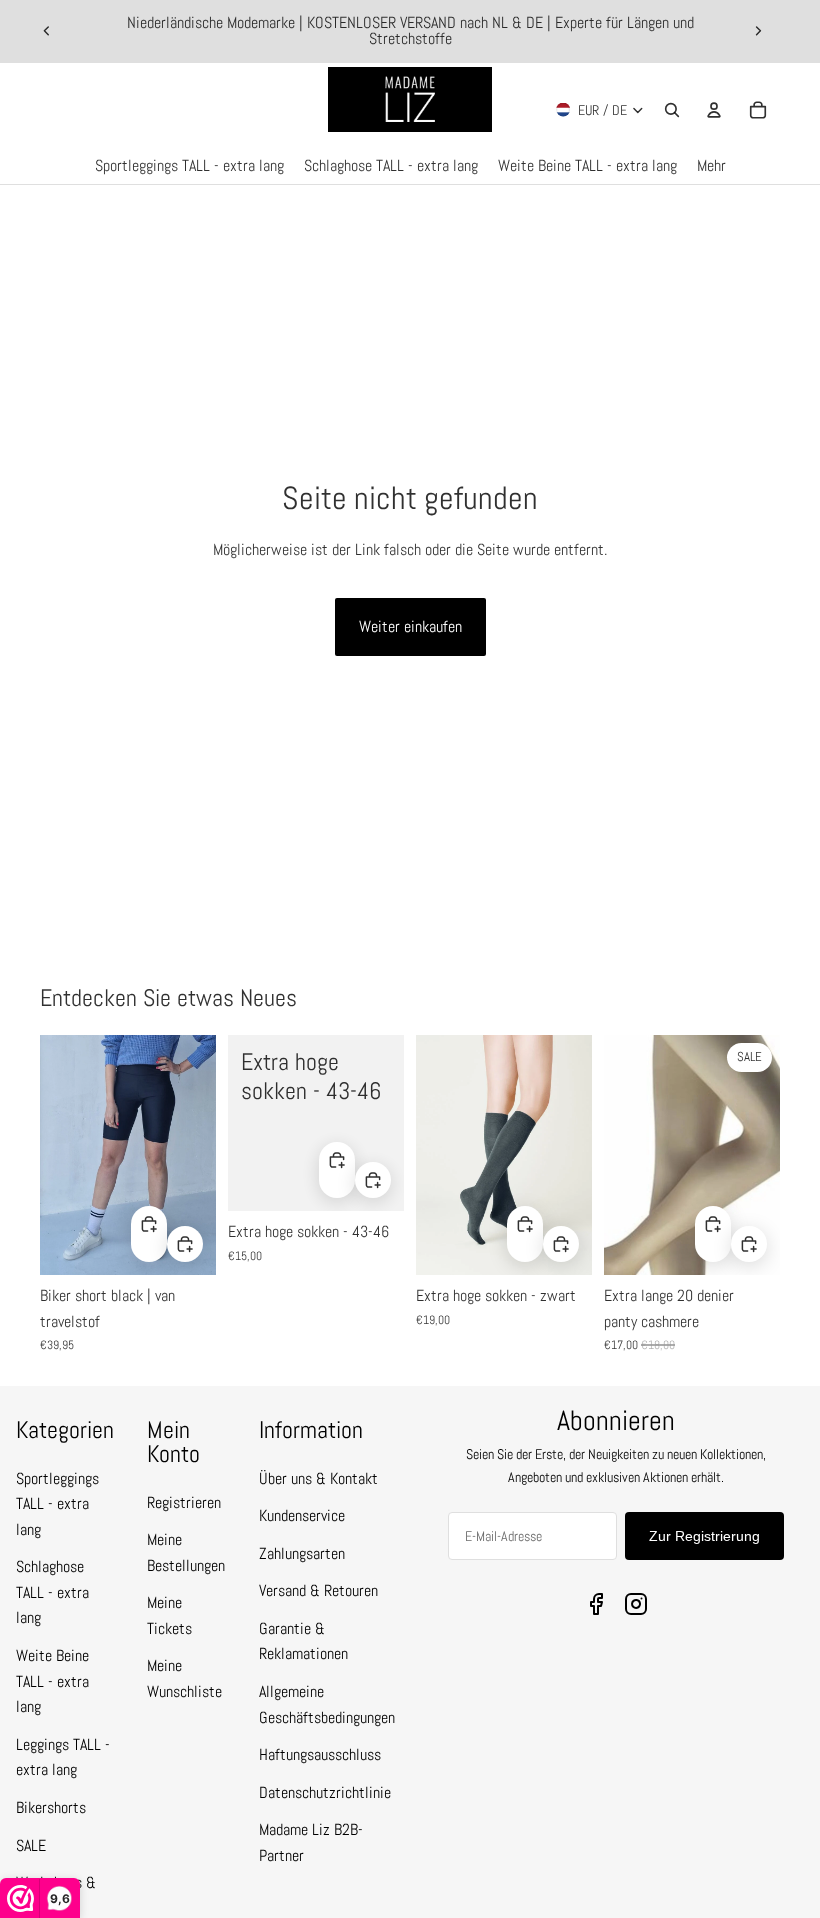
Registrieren (184, 1502)
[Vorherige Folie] (47, 31)
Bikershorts (51, 1807)
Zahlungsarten (302, 1553)
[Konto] (714, 110)
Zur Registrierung (704, 1536)
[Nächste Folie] (758, 31)
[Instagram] (636, 1604)
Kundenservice (302, 1515)
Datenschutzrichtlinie (325, 1792)
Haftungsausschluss (320, 1754)
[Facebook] (596, 1604)
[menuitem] (711, 166)
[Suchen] (672, 110)
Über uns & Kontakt (318, 1478)
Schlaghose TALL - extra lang (52, 1592)
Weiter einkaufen (410, 626)
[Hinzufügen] (185, 1244)
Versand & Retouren (318, 1590)
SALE (31, 1845)
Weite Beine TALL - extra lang (52, 1681)
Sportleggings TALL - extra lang (57, 1504)
